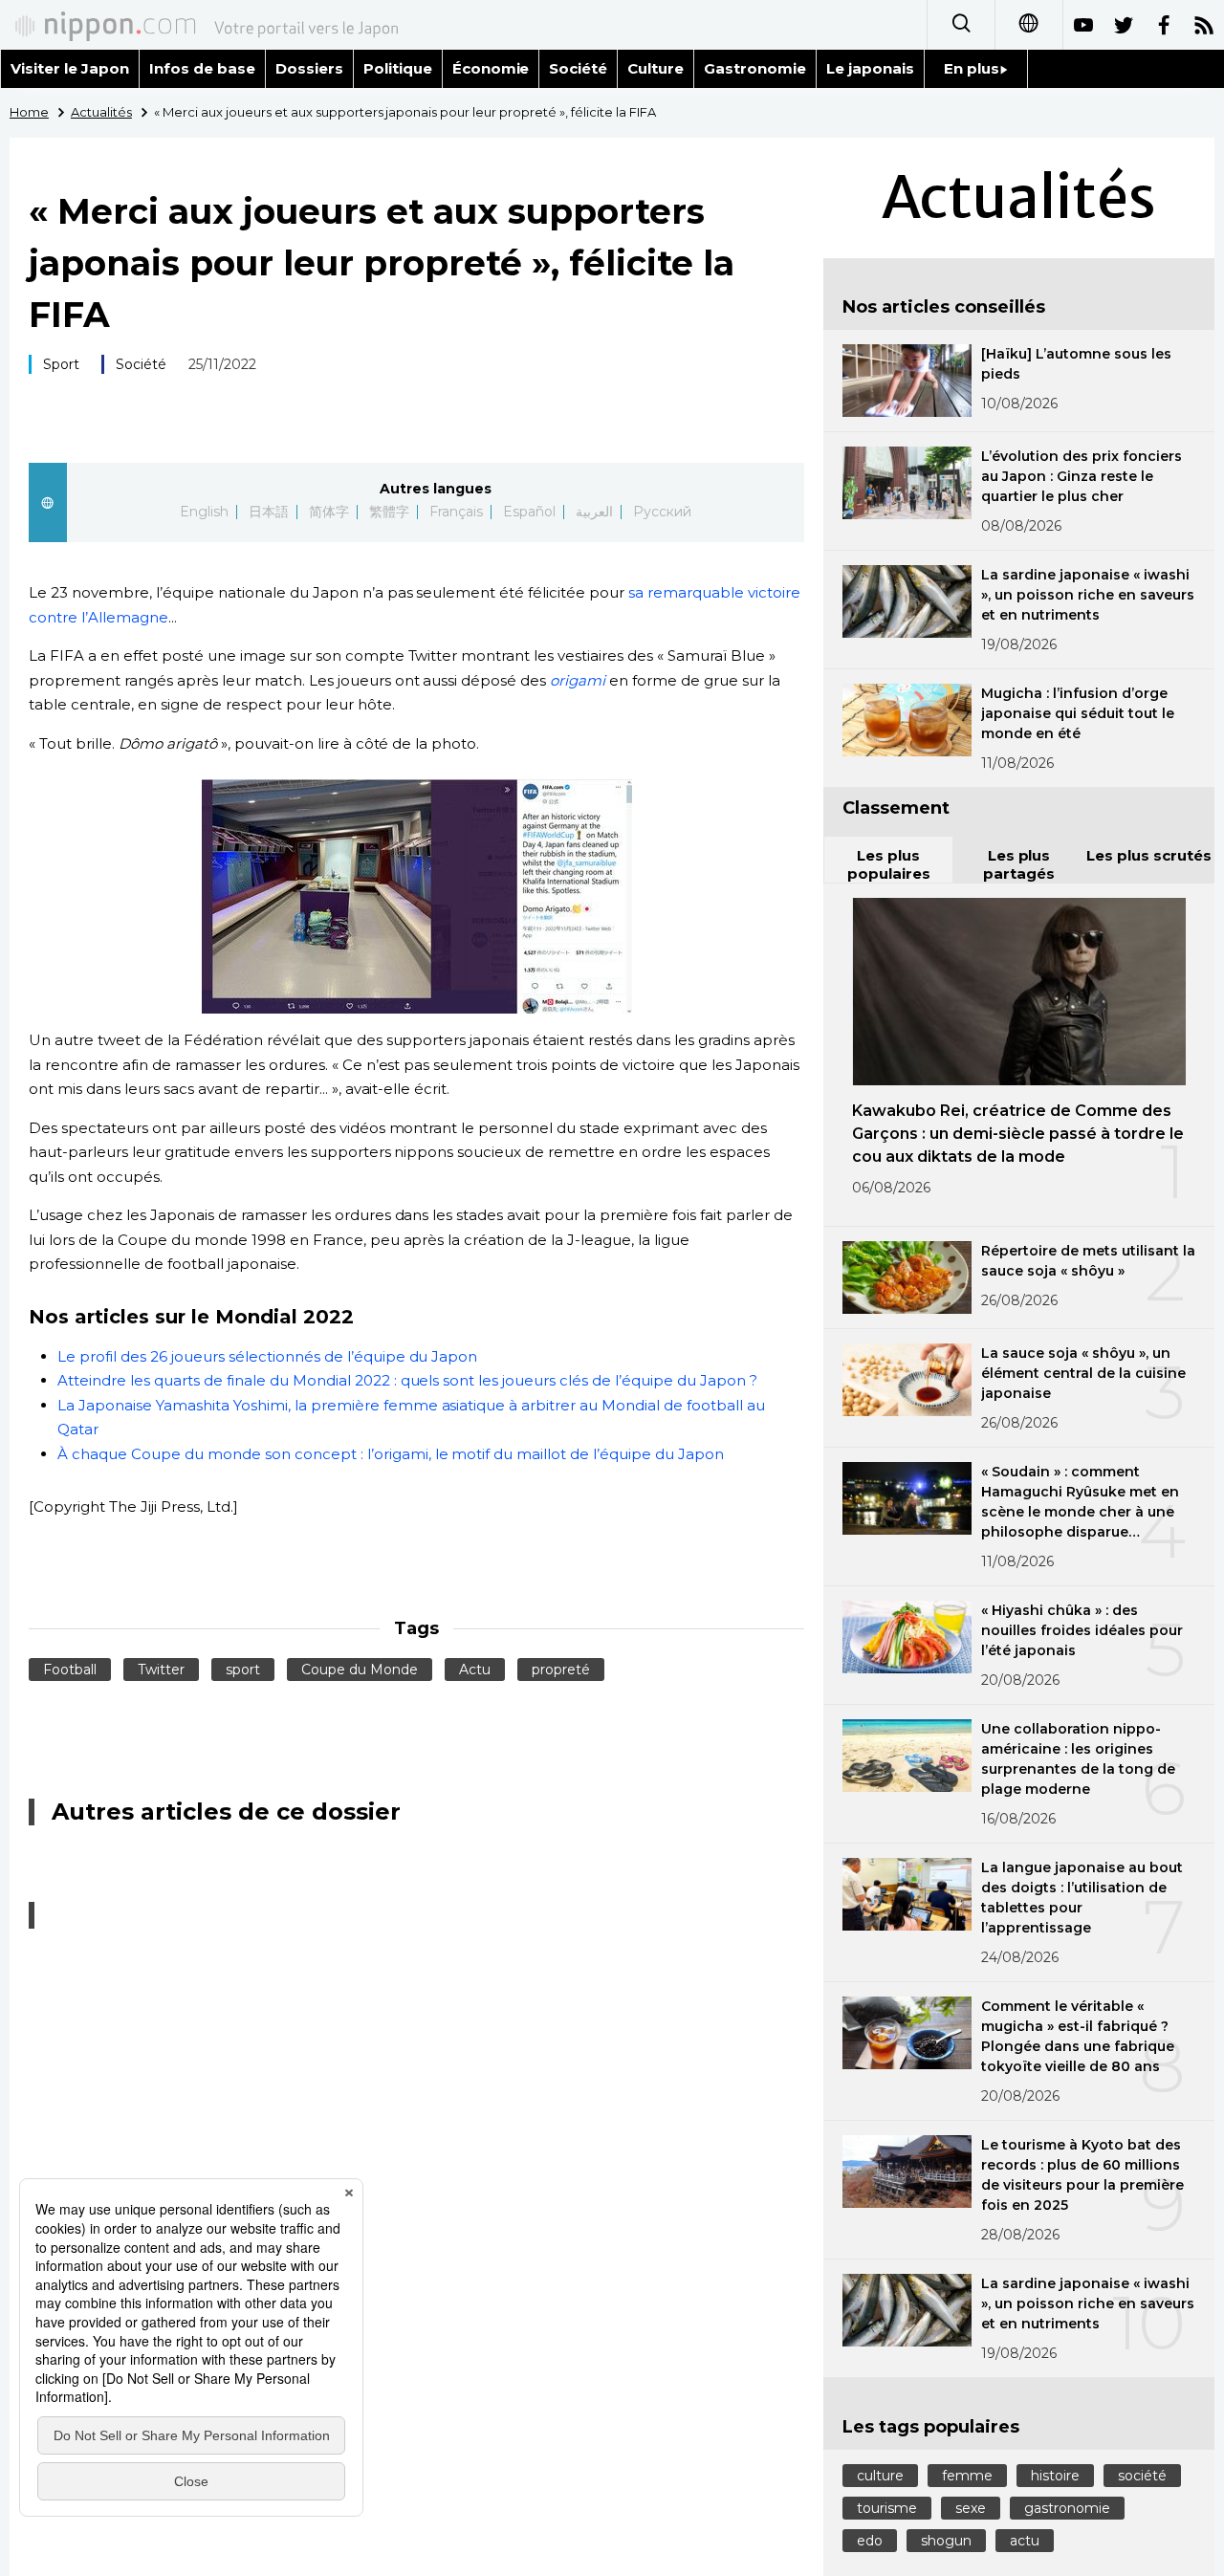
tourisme (887, 2508)
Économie (491, 68)
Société (578, 68)
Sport (61, 364)
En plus (972, 68)
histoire (1055, 2476)
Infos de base (202, 68)
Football (70, 1670)
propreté (561, 1670)
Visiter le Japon (70, 68)
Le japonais (870, 68)
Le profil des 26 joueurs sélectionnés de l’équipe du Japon (267, 1356)
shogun (946, 2541)
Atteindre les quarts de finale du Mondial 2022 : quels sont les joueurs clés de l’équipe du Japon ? (407, 1380)
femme (967, 2476)
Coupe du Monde (360, 1670)
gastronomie (1067, 2508)
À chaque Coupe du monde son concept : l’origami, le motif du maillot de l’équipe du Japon (391, 1454)
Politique (398, 68)
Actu (475, 1670)
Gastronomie (755, 68)
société (1142, 2476)
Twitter (161, 1670)
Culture (656, 68)
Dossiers (309, 68)
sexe (971, 2508)
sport (243, 1670)
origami (578, 680)
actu (1025, 2541)
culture (880, 2476)
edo (870, 2541)
